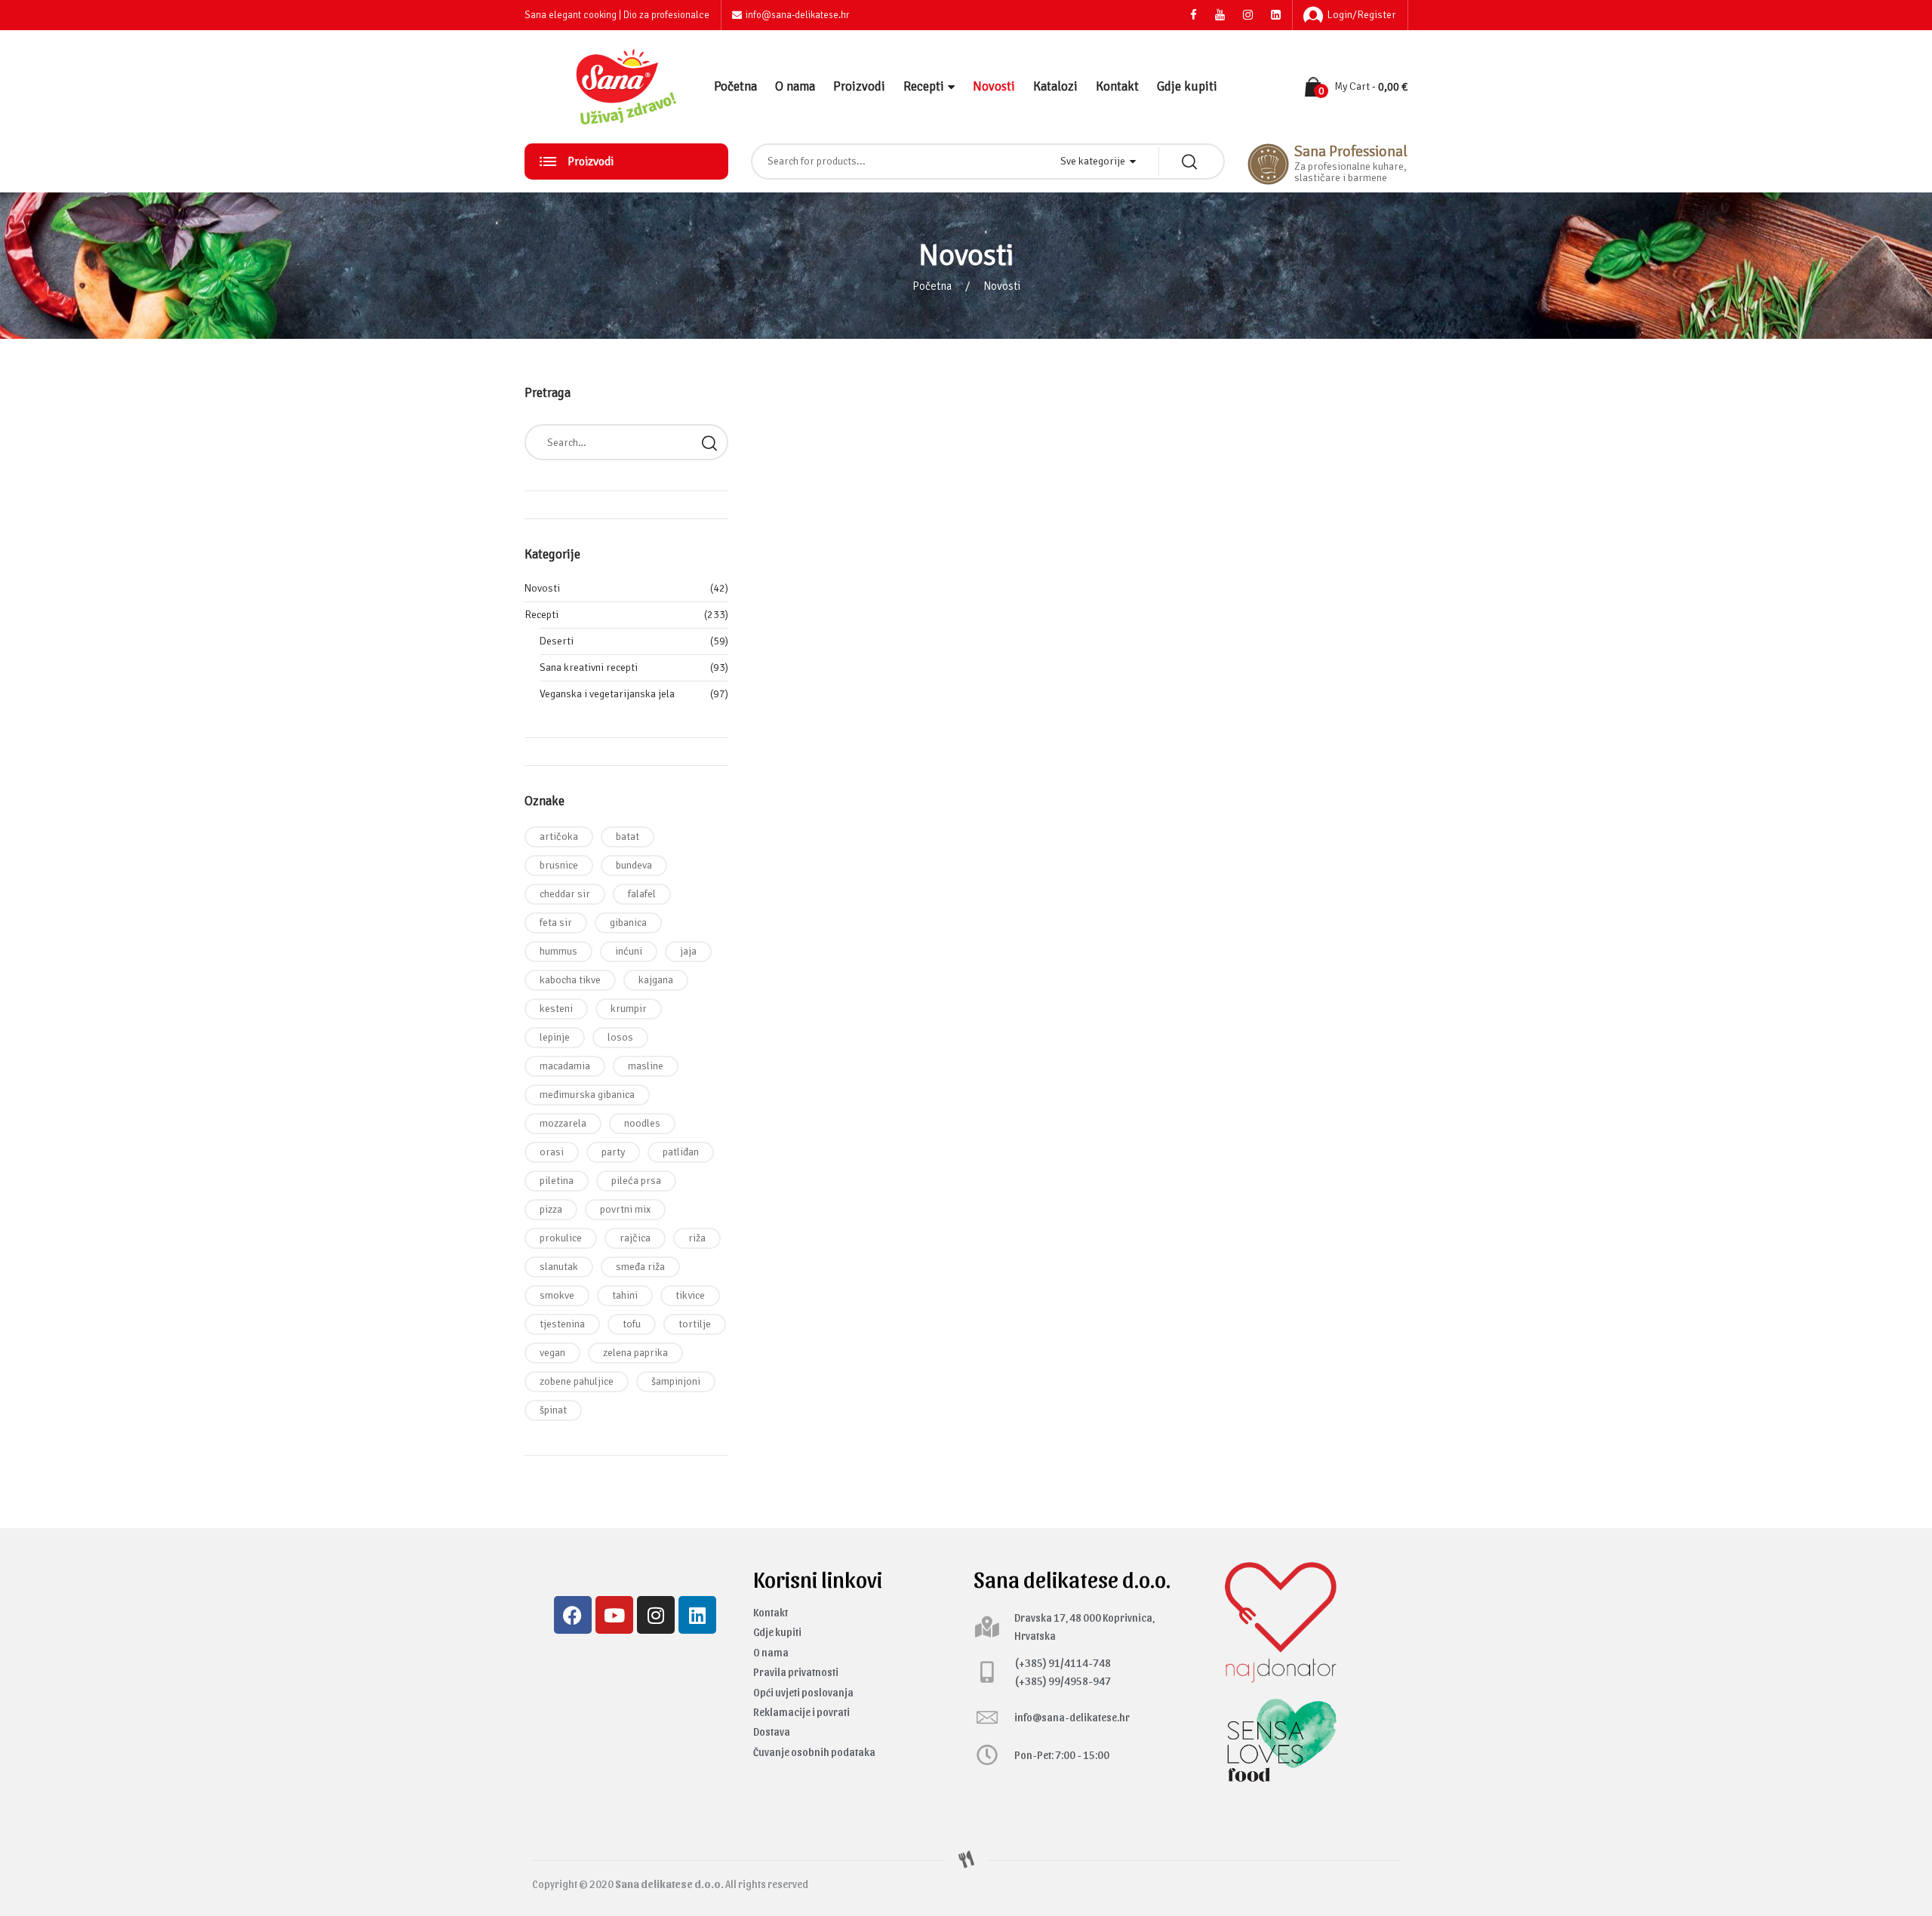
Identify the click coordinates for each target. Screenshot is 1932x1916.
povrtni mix (625, 1209)
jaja (688, 951)
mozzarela (563, 1123)
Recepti (924, 86)
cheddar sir (565, 894)
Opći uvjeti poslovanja (803, 1692)
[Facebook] (573, 1615)
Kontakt (1117, 86)
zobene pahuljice (577, 1381)
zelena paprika (635, 1353)
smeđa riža (640, 1267)
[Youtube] (614, 1615)
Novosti (994, 86)
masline (646, 1066)
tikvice (690, 1295)
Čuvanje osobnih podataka (814, 1752)
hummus (558, 951)
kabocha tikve (570, 980)
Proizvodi (859, 86)
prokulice (561, 1238)
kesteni (556, 1009)
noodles (642, 1123)
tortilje (695, 1324)
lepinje (555, 1037)
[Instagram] (656, 1615)
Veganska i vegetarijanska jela (607, 694)
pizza (551, 1209)
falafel (642, 894)
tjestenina (562, 1324)
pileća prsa (636, 1181)
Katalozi (1055, 86)
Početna (735, 86)
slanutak (559, 1267)
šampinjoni (676, 1381)
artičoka (559, 837)
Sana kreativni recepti (589, 667)
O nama (795, 86)
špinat (553, 1410)
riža (697, 1238)
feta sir (556, 923)
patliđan (681, 1152)
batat (628, 837)
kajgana (656, 980)
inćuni (629, 951)
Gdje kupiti (1187, 86)
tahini (625, 1295)
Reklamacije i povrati (801, 1712)
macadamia (565, 1066)
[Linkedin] (697, 1615)
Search (709, 442)
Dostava (772, 1731)
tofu (632, 1324)
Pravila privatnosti (796, 1672)
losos (620, 1037)
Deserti (557, 641)
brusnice (559, 865)
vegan (552, 1353)
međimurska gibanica (587, 1095)
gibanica (628, 923)
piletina (557, 1181)
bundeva (634, 865)
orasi (552, 1152)
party (613, 1152)
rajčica (635, 1238)
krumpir (629, 1009)
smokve (557, 1295)
